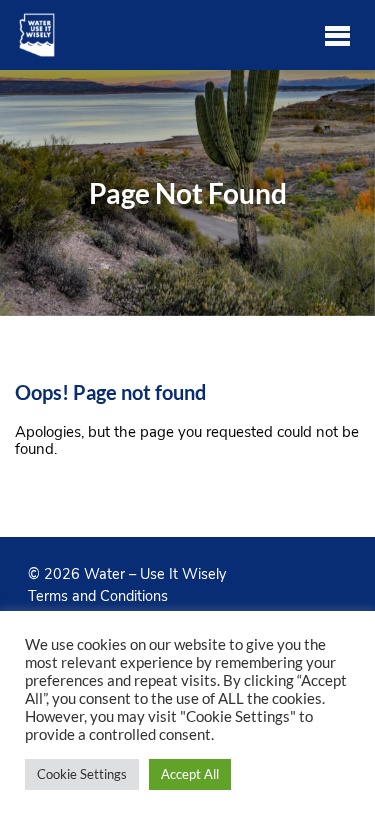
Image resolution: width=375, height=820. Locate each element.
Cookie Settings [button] (82, 774)
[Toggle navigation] (337, 34)
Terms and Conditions (98, 596)
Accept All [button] (190, 774)
